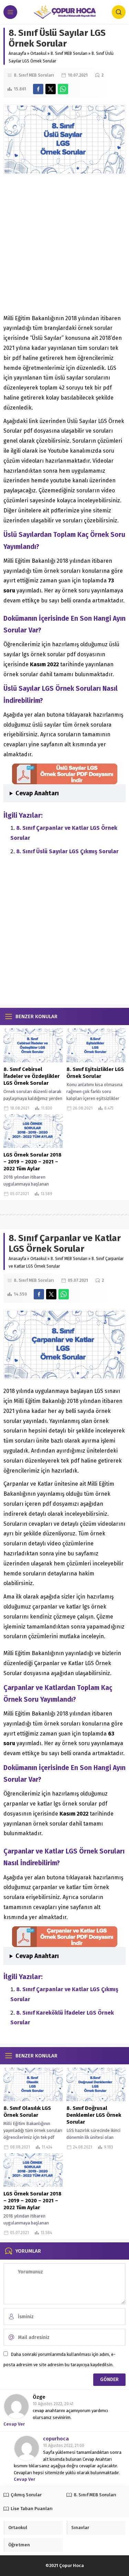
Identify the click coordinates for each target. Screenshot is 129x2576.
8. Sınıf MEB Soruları (69, 53)
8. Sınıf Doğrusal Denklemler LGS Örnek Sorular (94, 2115)
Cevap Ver (14, 2424)
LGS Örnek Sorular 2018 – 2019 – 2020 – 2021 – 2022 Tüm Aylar (33, 1162)
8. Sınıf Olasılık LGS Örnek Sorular (27, 2112)
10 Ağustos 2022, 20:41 (53, 2404)
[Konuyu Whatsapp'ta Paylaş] (63, 89)
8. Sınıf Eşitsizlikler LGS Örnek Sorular (95, 1073)
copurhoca (56, 2439)
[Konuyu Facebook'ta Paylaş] (38, 89)
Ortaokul (38, 53)
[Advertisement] (64, 246)
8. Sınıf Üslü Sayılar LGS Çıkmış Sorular (67, 851)
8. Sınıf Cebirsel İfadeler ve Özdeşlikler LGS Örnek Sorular (31, 1076)
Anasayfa (17, 53)
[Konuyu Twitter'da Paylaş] (51, 89)
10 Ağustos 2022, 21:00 (64, 2446)
